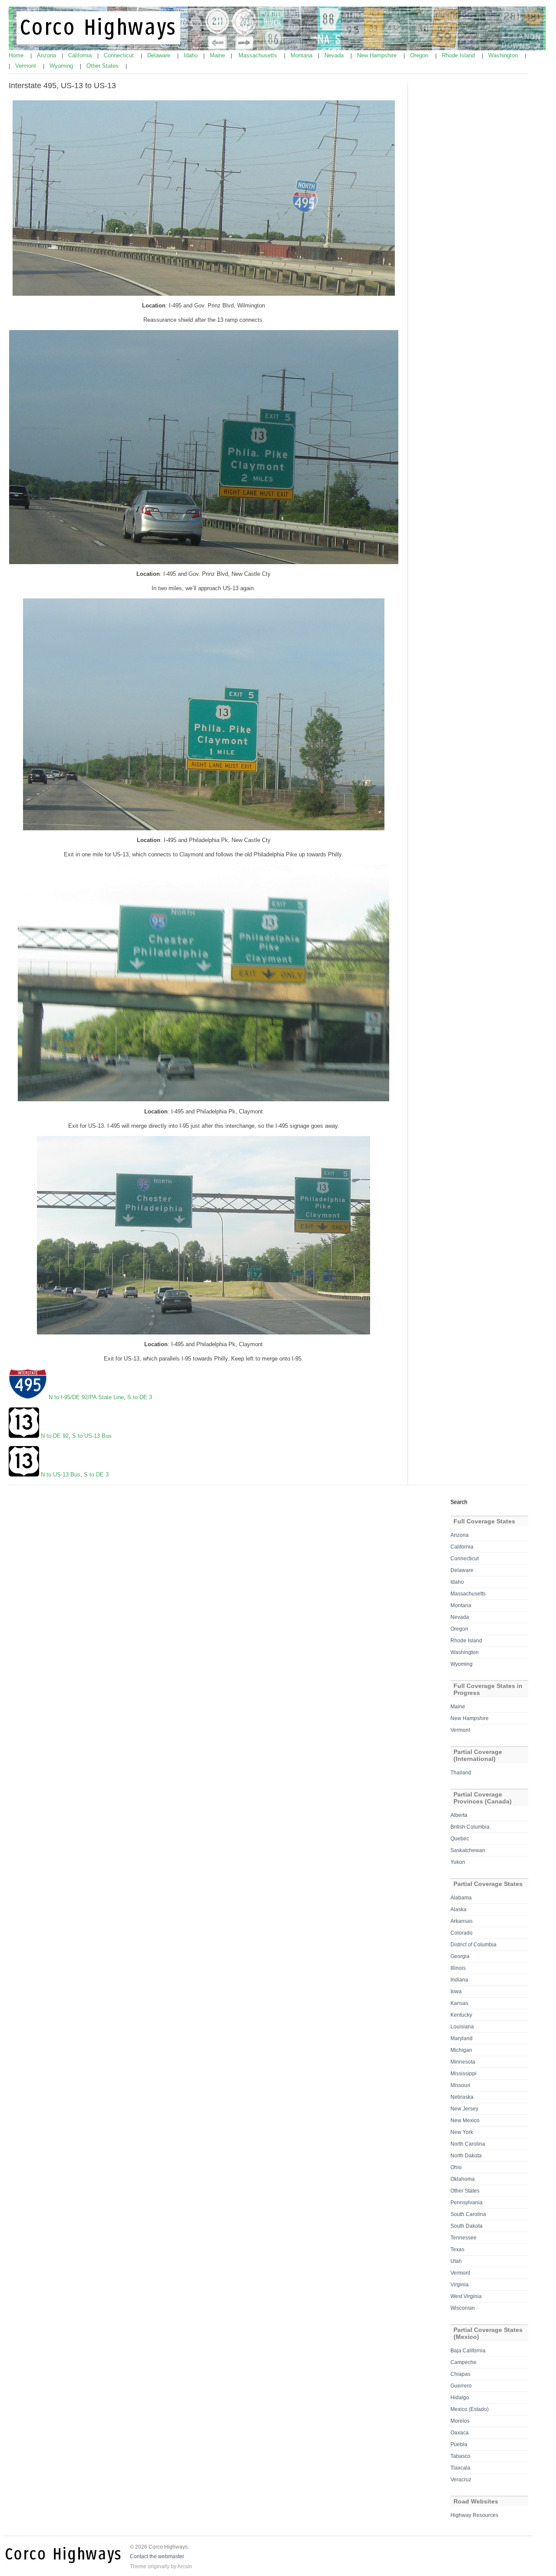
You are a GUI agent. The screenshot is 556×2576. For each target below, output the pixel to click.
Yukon (458, 1862)
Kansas (459, 2003)
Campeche (463, 2362)
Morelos (460, 2421)
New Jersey (464, 2109)
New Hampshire (378, 55)
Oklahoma (463, 2179)
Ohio (456, 2167)
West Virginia (466, 2296)
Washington (504, 55)
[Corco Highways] (278, 49)
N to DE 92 (54, 1436)
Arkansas (462, 1921)
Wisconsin (463, 2308)
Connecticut (120, 55)
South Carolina (468, 2214)
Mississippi (463, 2074)
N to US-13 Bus (61, 1475)
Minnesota (463, 2062)
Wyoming (62, 66)
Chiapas (460, 2374)
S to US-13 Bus (91, 1436)
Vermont (26, 66)
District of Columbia (473, 1945)
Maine (218, 55)
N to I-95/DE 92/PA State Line (86, 1397)
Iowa (456, 1991)
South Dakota (467, 2226)
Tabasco (460, 2456)
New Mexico (465, 2120)
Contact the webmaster (157, 2556)
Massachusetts (259, 55)
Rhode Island (459, 55)
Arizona (47, 55)
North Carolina (468, 2144)
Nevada (335, 55)
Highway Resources (474, 2515)
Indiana (459, 1980)
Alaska (458, 1909)
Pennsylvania (467, 2203)
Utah (456, 2261)
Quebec (460, 1839)
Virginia (460, 2285)
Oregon (420, 55)
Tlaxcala (460, 2468)
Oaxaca (460, 2433)
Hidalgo (460, 2398)
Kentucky (461, 2015)
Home (17, 55)
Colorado (462, 1933)
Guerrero (461, 2386)
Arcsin (185, 2566)
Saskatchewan (468, 1850)
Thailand (461, 1773)
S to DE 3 (139, 1397)
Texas (457, 2249)
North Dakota (466, 2156)
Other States (103, 66)
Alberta (459, 1815)
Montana (302, 55)
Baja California (468, 2351)
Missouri (460, 2085)
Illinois (458, 1968)
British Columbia (470, 1827)
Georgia (460, 1956)
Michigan (461, 2050)
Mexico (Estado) (470, 2409)
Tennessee (463, 2238)
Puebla (459, 2444)
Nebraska (462, 2097)
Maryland (462, 2038)
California (81, 55)
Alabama (461, 1898)
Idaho (192, 55)
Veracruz (461, 2480)
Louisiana (462, 2027)
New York (462, 2132)
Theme (138, 2566)
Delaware (160, 55)
